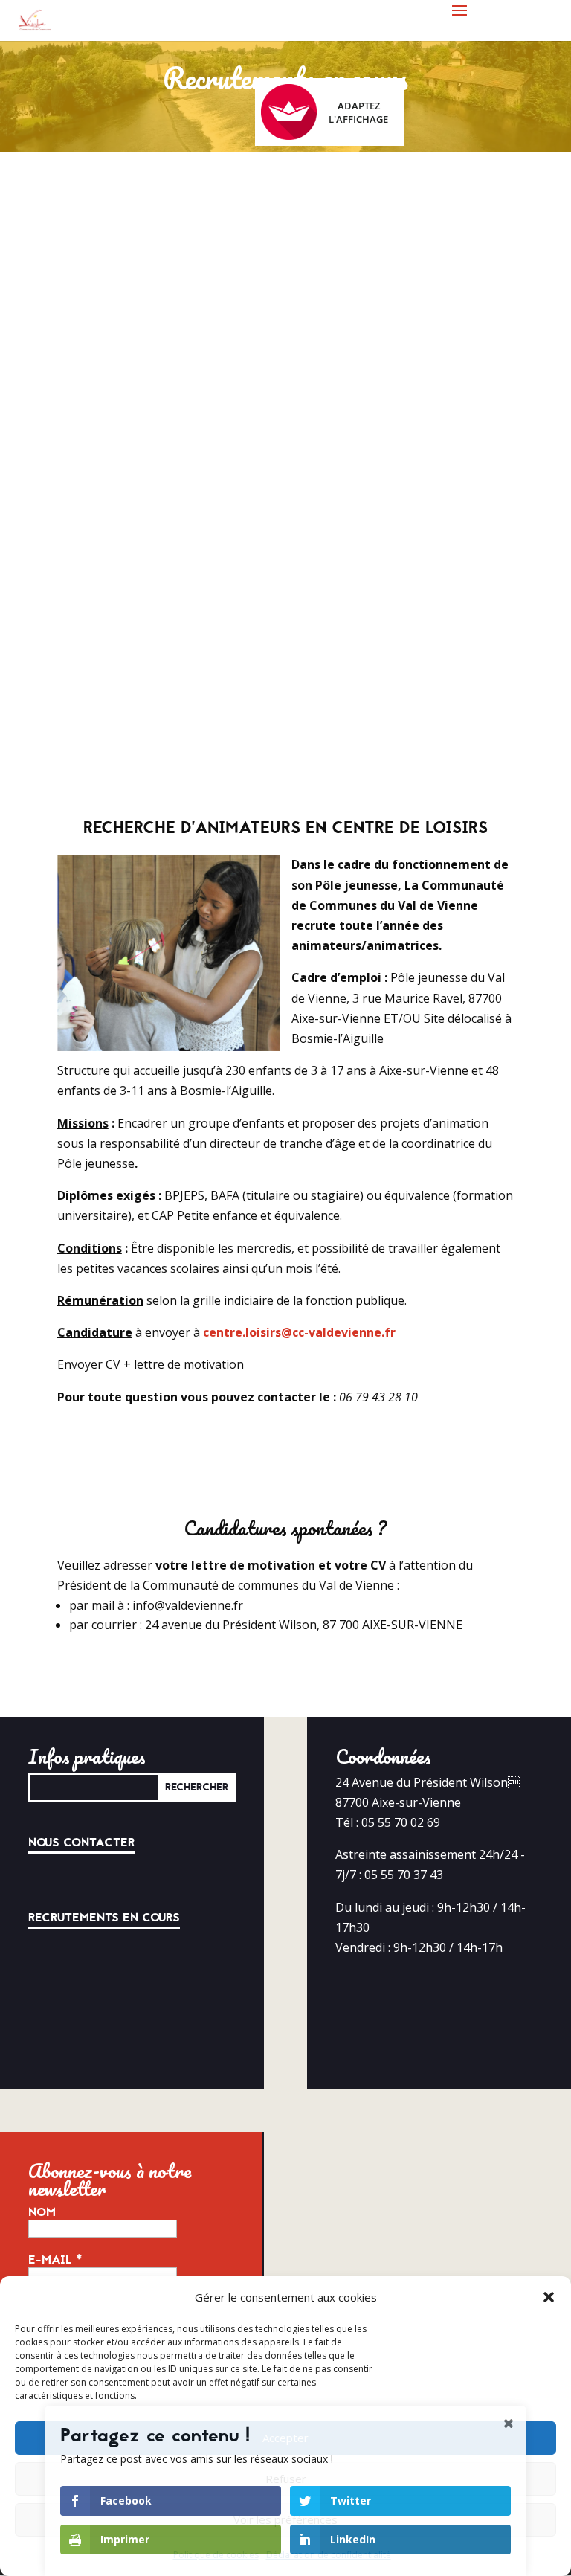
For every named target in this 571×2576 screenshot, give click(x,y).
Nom (42, 2212)
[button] (549, 2297)
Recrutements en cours (104, 1918)
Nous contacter (81, 1843)
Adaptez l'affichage (358, 112)
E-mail (55, 2260)
